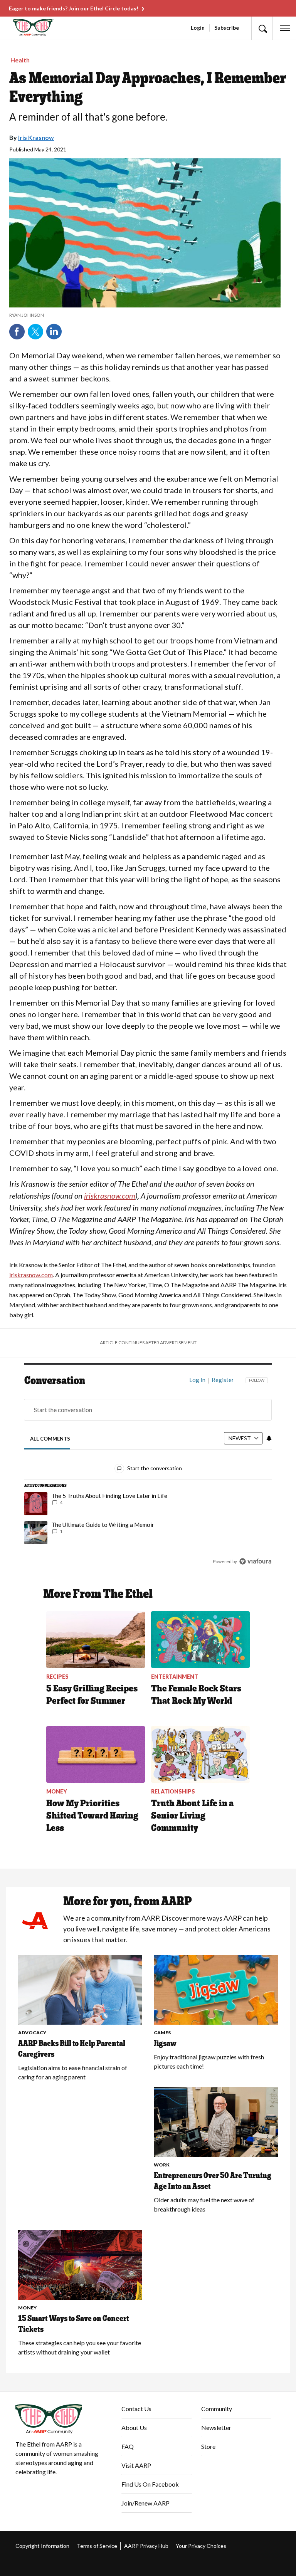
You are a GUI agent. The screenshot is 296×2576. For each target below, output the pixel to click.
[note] (145, 315)
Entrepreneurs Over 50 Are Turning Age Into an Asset (213, 2181)
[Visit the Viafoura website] (255, 1561)
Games (162, 2033)
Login (198, 28)
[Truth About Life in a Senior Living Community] (200, 1754)
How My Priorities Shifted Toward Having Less (92, 1815)
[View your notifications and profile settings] (269, 1438)
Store (208, 2446)
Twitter (35, 332)
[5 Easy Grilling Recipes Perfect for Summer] (96, 1640)
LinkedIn (54, 332)
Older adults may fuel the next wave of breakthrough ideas (204, 2204)
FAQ (128, 2446)
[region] (148, 1476)
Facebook (17, 332)
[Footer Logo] (62, 2419)
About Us (134, 2427)
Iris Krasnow (36, 137)
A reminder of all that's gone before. (88, 117)
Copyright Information (42, 2546)
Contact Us (136, 2409)
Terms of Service (97, 2546)
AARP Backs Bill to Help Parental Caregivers (72, 2049)
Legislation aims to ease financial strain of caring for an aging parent (73, 2072)
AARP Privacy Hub (146, 2546)
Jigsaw (165, 2043)
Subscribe (227, 28)
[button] (262, 28)
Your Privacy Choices (201, 2546)
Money (27, 2308)
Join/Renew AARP (145, 2503)
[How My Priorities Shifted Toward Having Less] (96, 1754)
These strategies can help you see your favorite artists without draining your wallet (80, 2347)
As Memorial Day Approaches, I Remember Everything (148, 87)
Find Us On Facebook (150, 2484)
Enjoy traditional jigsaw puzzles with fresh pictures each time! (209, 2061)
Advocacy (32, 2033)
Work (162, 2165)
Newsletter (216, 2427)
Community (217, 2409)
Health (20, 60)
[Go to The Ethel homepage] (19, 28)
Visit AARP (136, 2465)
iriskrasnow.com (31, 1275)
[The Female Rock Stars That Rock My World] (200, 1640)
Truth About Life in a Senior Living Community (192, 1815)
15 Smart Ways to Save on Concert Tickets (74, 2324)
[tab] (50, 1438)
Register (223, 1380)
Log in (197, 1380)
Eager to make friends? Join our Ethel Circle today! (74, 8)
